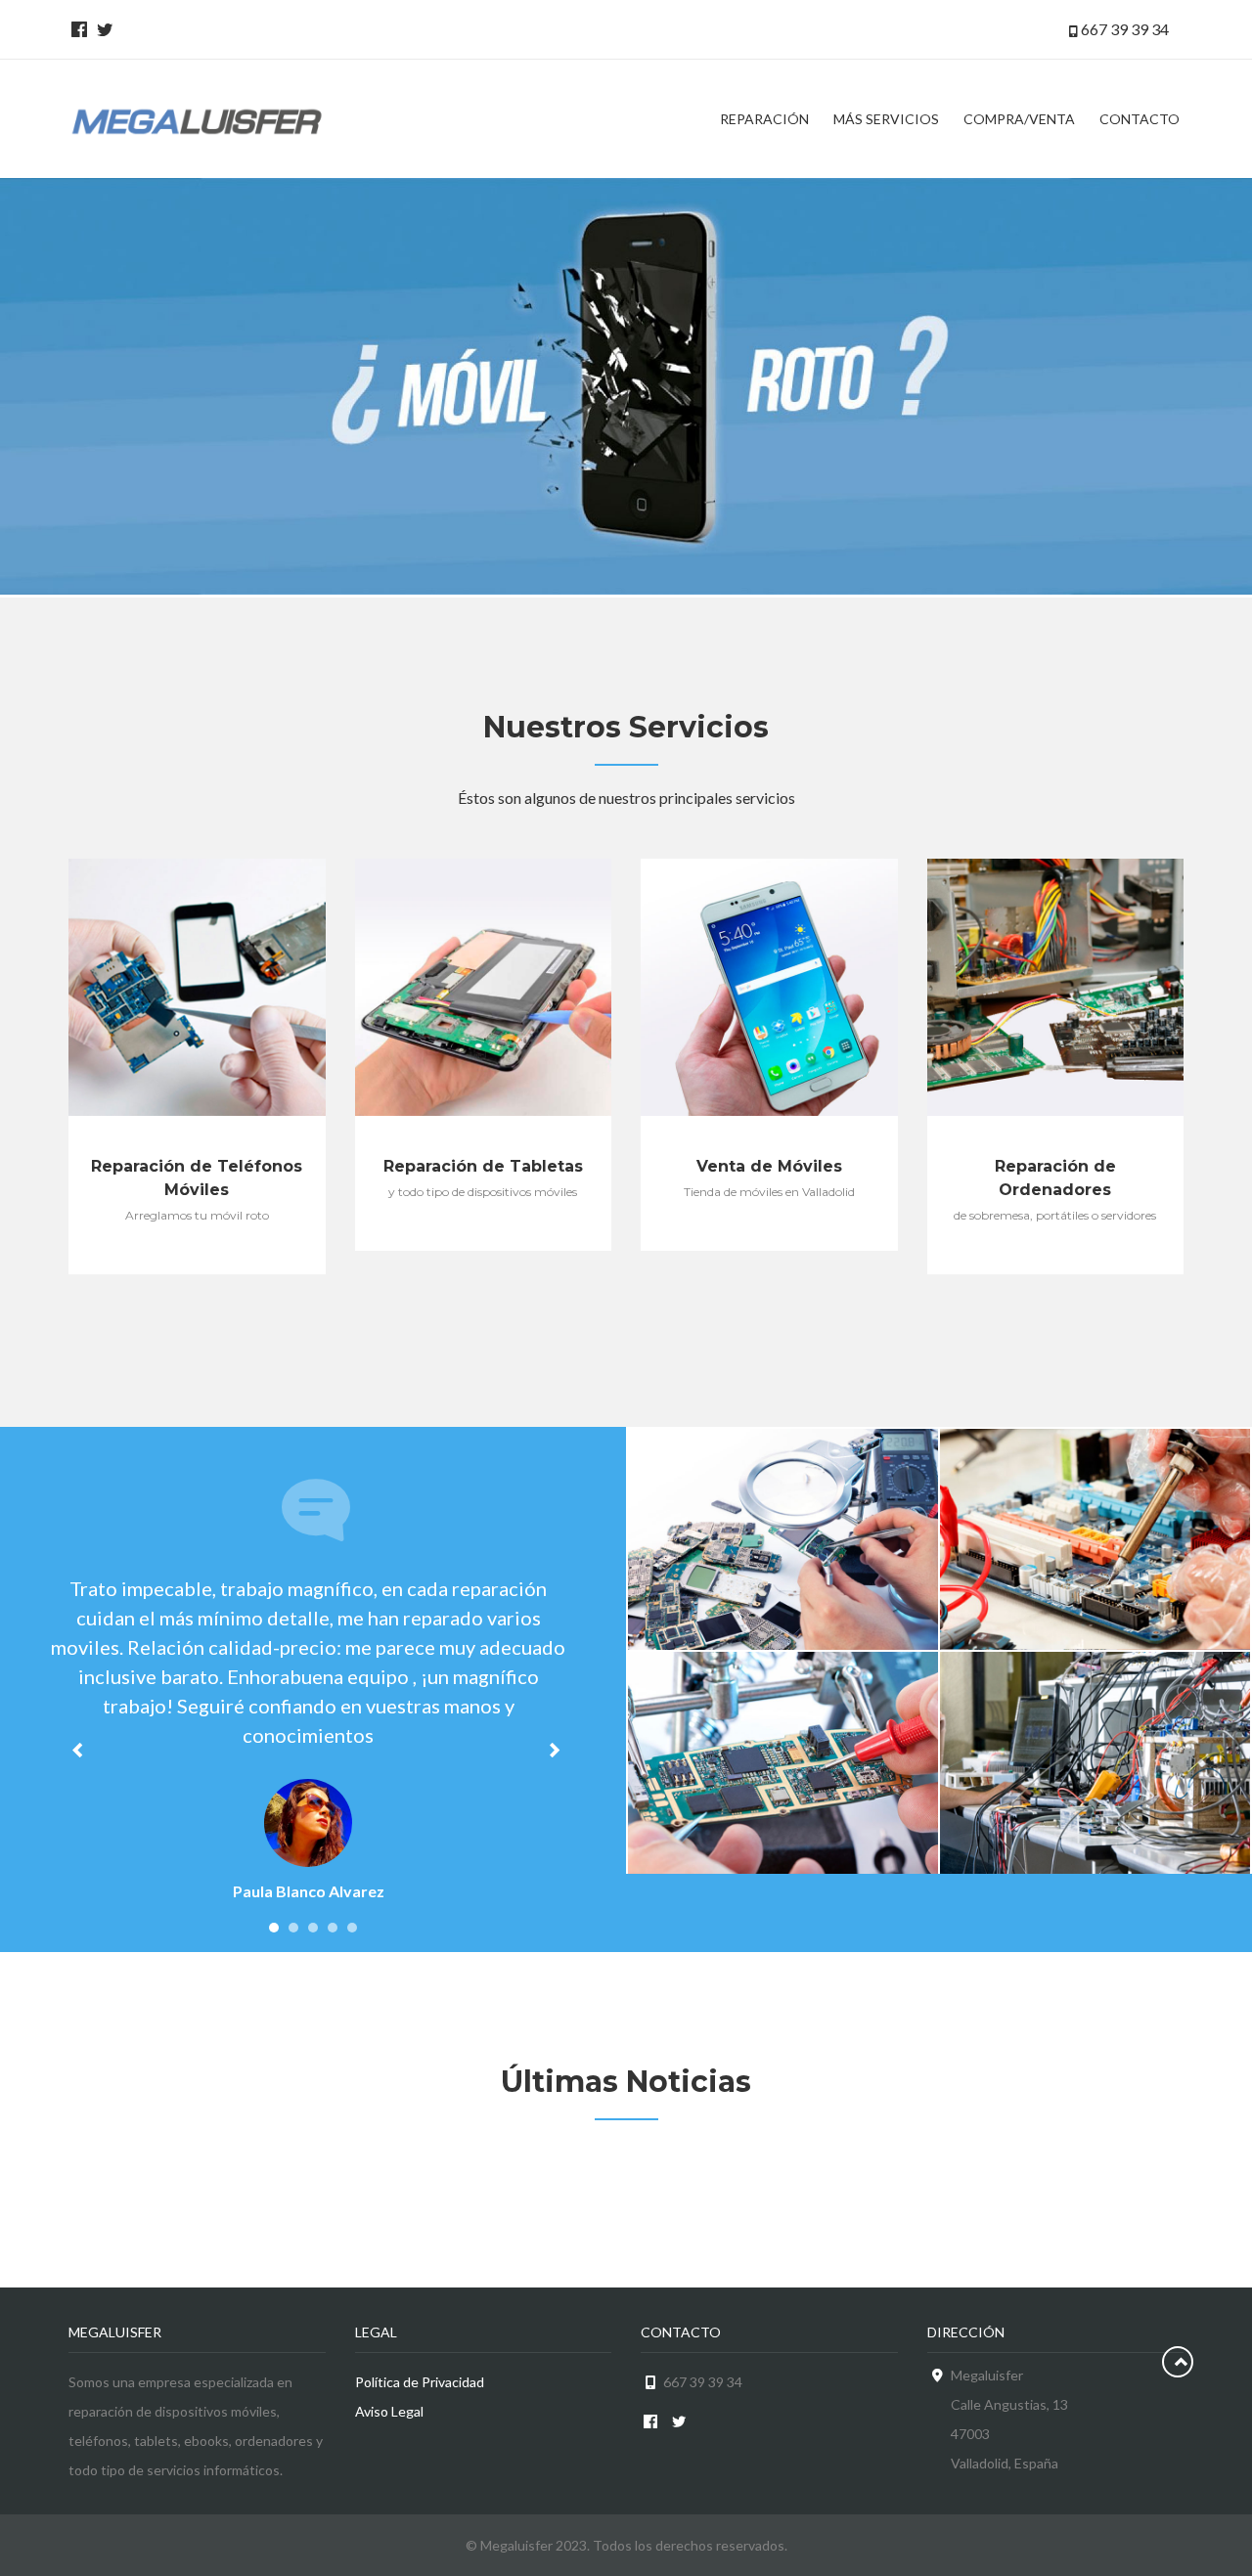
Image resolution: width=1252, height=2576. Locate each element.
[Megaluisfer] (197, 119)
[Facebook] (76, 29)
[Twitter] (102, 29)
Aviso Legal (389, 2411)
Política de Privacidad (420, 2382)
